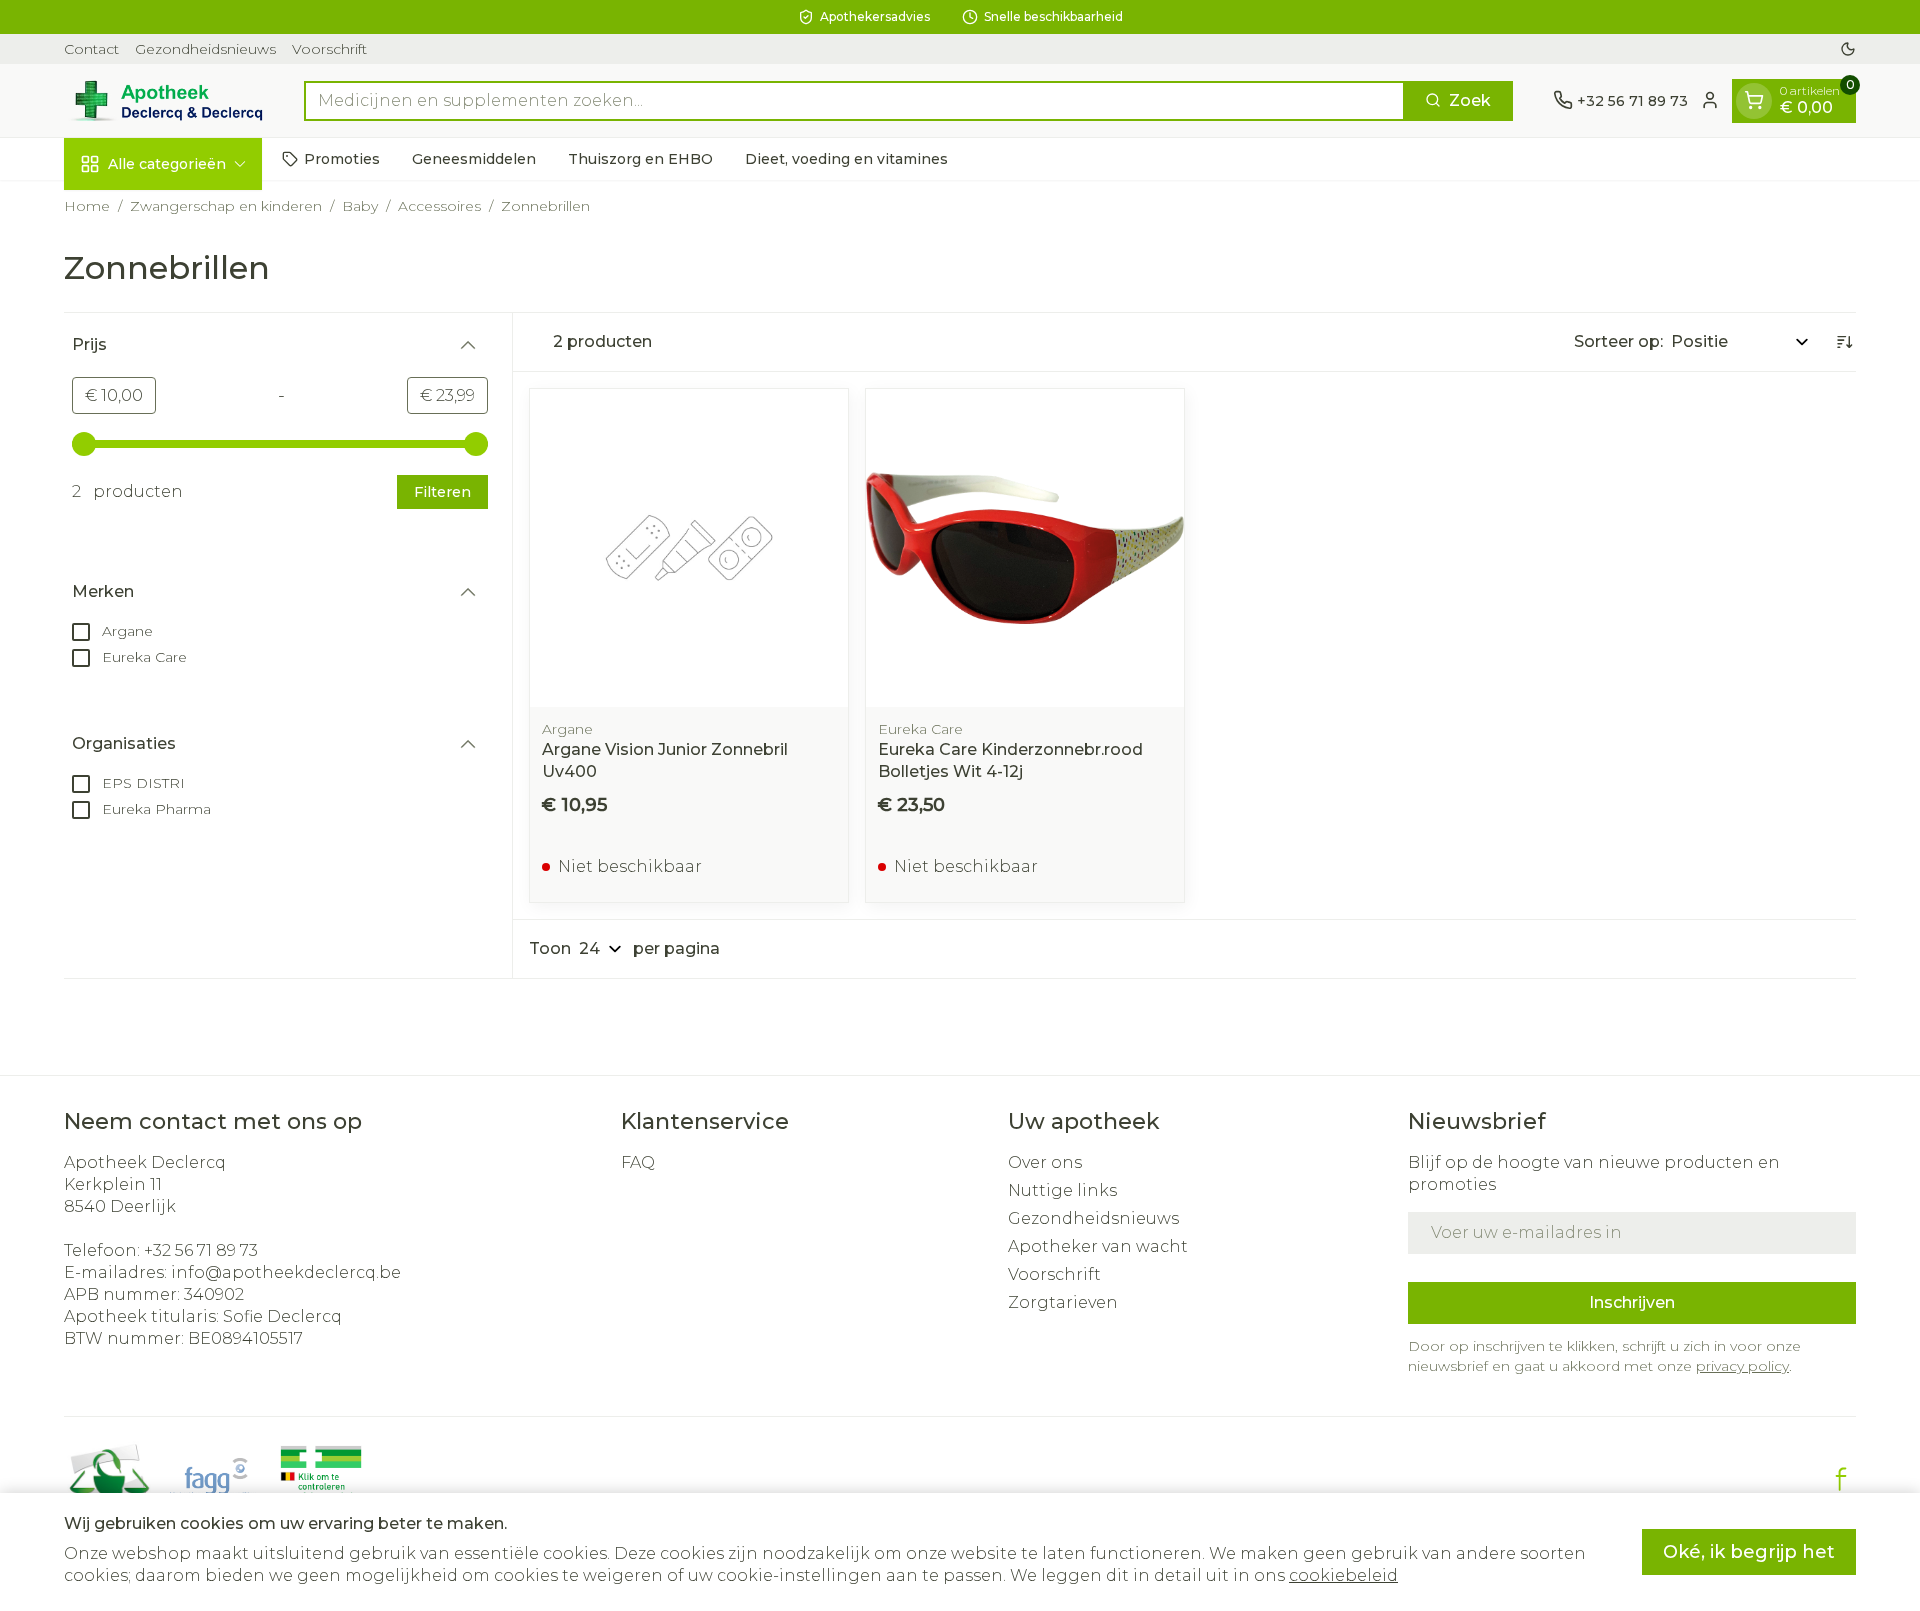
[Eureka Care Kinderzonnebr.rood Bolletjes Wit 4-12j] (1025, 548)
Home (87, 206)
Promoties (342, 158)
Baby (360, 206)
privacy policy (1742, 1366)
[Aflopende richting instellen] (1844, 342)
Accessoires (439, 206)
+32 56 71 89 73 (201, 1250)
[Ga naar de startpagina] (164, 100)
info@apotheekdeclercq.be (286, 1272)
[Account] (1710, 100)
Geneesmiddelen (474, 158)
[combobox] (854, 100)
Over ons (1045, 1162)
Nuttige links (1062, 1190)
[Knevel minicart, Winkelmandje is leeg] (1754, 100)
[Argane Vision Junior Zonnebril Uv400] (689, 548)
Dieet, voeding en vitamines (846, 158)
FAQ (638, 1162)
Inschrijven (1632, 1302)
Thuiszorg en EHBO (640, 158)
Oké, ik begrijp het (1749, 1552)
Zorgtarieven (1063, 1302)
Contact (91, 49)
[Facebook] (1841, 1479)
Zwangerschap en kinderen (226, 206)
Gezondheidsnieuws (205, 49)
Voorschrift (329, 49)
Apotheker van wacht (1098, 1246)
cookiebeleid (1343, 1575)
